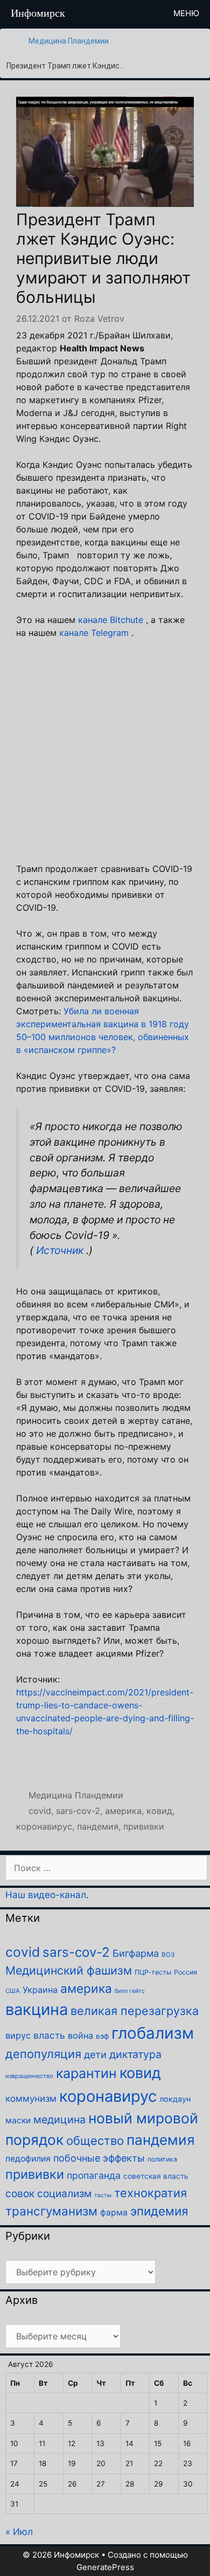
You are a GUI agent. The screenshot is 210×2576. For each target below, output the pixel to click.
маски (18, 2120)
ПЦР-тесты (153, 1972)
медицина (59, 2120)
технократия (150, 2193)
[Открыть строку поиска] (145, 13)
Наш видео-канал (46, 1895)
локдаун (175, 2099)
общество (95, 2141)
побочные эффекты (99, 2158)
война (80, 2035)
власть (49, 2035)
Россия (185, 1972)
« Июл (19, 2532)
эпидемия (159, 2211)
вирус (18, 2035)
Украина (40, 1990)
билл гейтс (130, 1991)
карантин (86, 2073)
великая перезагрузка (135, 2011)
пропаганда (94, 2175)
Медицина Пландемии (69, 41)
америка (123, 1811)
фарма (114, 2213)
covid (40, 1811)
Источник (60, 1250)
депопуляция (43, 2054)
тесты (103, 2195)
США (13, 1991)
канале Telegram (94, 633)
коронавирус (44, 1826)
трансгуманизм (51, 2211)
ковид (159, 1811)
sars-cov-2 (78, 1811)
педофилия (28, 2159)
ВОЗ (168, 1955)
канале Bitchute (111, 620)
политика (162, 2159)
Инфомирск (38, 13)
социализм (64, 2194)
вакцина (37, 2009)
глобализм (153, 2033)
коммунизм (31, 2099)
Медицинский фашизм (69, 1970)
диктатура (135, 2054)
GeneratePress (105, 2567)
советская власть (156, 2176)
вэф (102, 2036)
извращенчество (29, 2076)
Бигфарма (136, 1953)
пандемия (98, 1826)
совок (20, 2194)
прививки (144, 1826)
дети (95, 2055)
